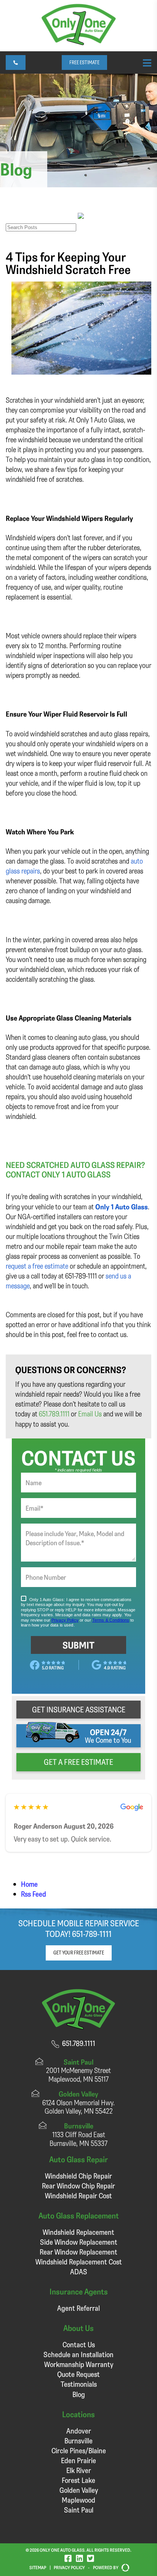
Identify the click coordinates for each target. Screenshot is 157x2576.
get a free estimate (78, 1762)
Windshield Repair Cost (78, 2195)
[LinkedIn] (79, 2558)
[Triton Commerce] (124, 2568)
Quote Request (78, 2374)
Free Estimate (84, 62)
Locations (78, 2414)
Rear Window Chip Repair (78, 2186)
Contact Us (79, 2344)
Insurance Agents (79, 2291)
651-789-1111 (92, 1934)
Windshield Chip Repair (78, 2176)
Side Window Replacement (79, 2242)
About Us (78, 2328)
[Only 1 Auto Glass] (79, 42)
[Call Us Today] (16, 63)
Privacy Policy (69, 2567)
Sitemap (38, 2567)
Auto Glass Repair (78, 2159)
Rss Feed (34, 1894)
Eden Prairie (78, 2460)
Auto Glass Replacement (79, 2215)
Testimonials (79, 2384)
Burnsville (78, 2441)
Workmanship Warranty (79, 2364)
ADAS (79, 2271)
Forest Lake (78, 2480)
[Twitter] (91, 2558)
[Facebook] (68, 2558)
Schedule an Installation (78, 2354)
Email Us (90, 1414)
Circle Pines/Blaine (79, 2450)
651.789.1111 (54, 1414)
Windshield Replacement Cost (79, 2262)
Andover (79, 2431)
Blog (79, 2394)
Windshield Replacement (78, 2232)
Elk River (79, 2470)
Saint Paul (79, 2510)
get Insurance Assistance (79, 1709)
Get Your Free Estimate (79, 1953)
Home (29, 1884)
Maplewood (78, 2500)
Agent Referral (78, 2308)
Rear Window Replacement (78, 2252)
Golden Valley (79, 2490)
